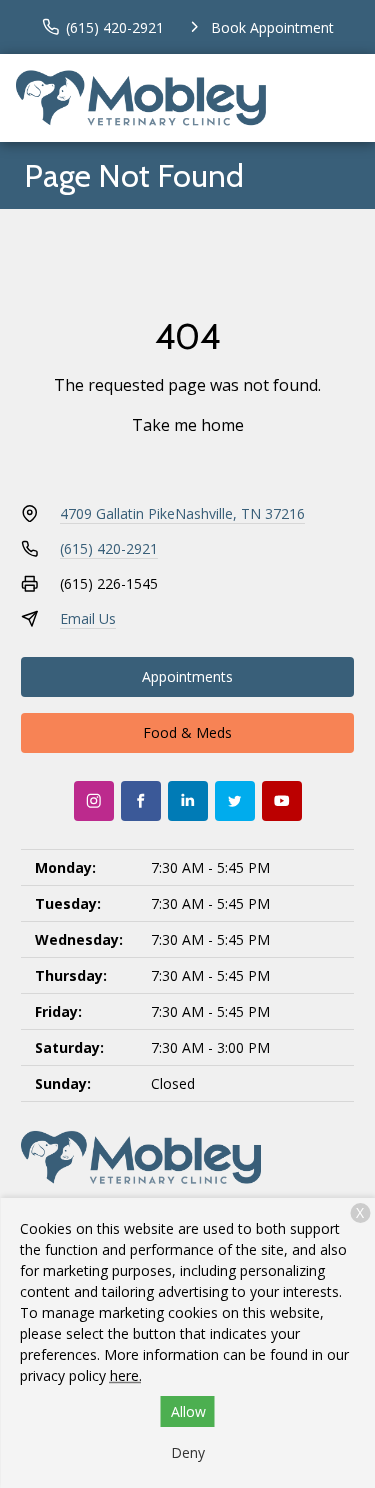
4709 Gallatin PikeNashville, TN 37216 (182, 513)
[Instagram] (94, 801)
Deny (188, 1452)
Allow (188, 1411)
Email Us (88, 618)
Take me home (188, 425)
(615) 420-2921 (109, 548)
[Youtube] (282, 801)
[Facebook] (141, 801)
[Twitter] (235, 801)
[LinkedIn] (188, 801)
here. (126, 1375)
